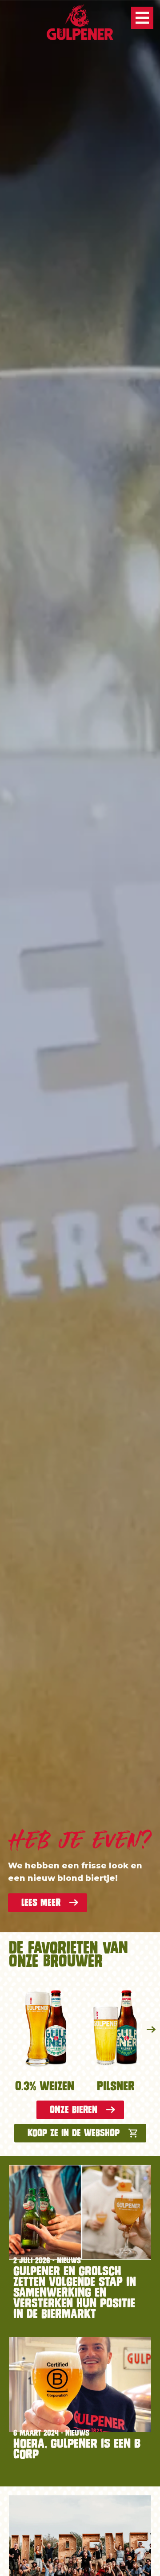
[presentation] (151, 2030)
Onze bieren (74, 2110)
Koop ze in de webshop (74, 2133)
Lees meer (41, 1902)
